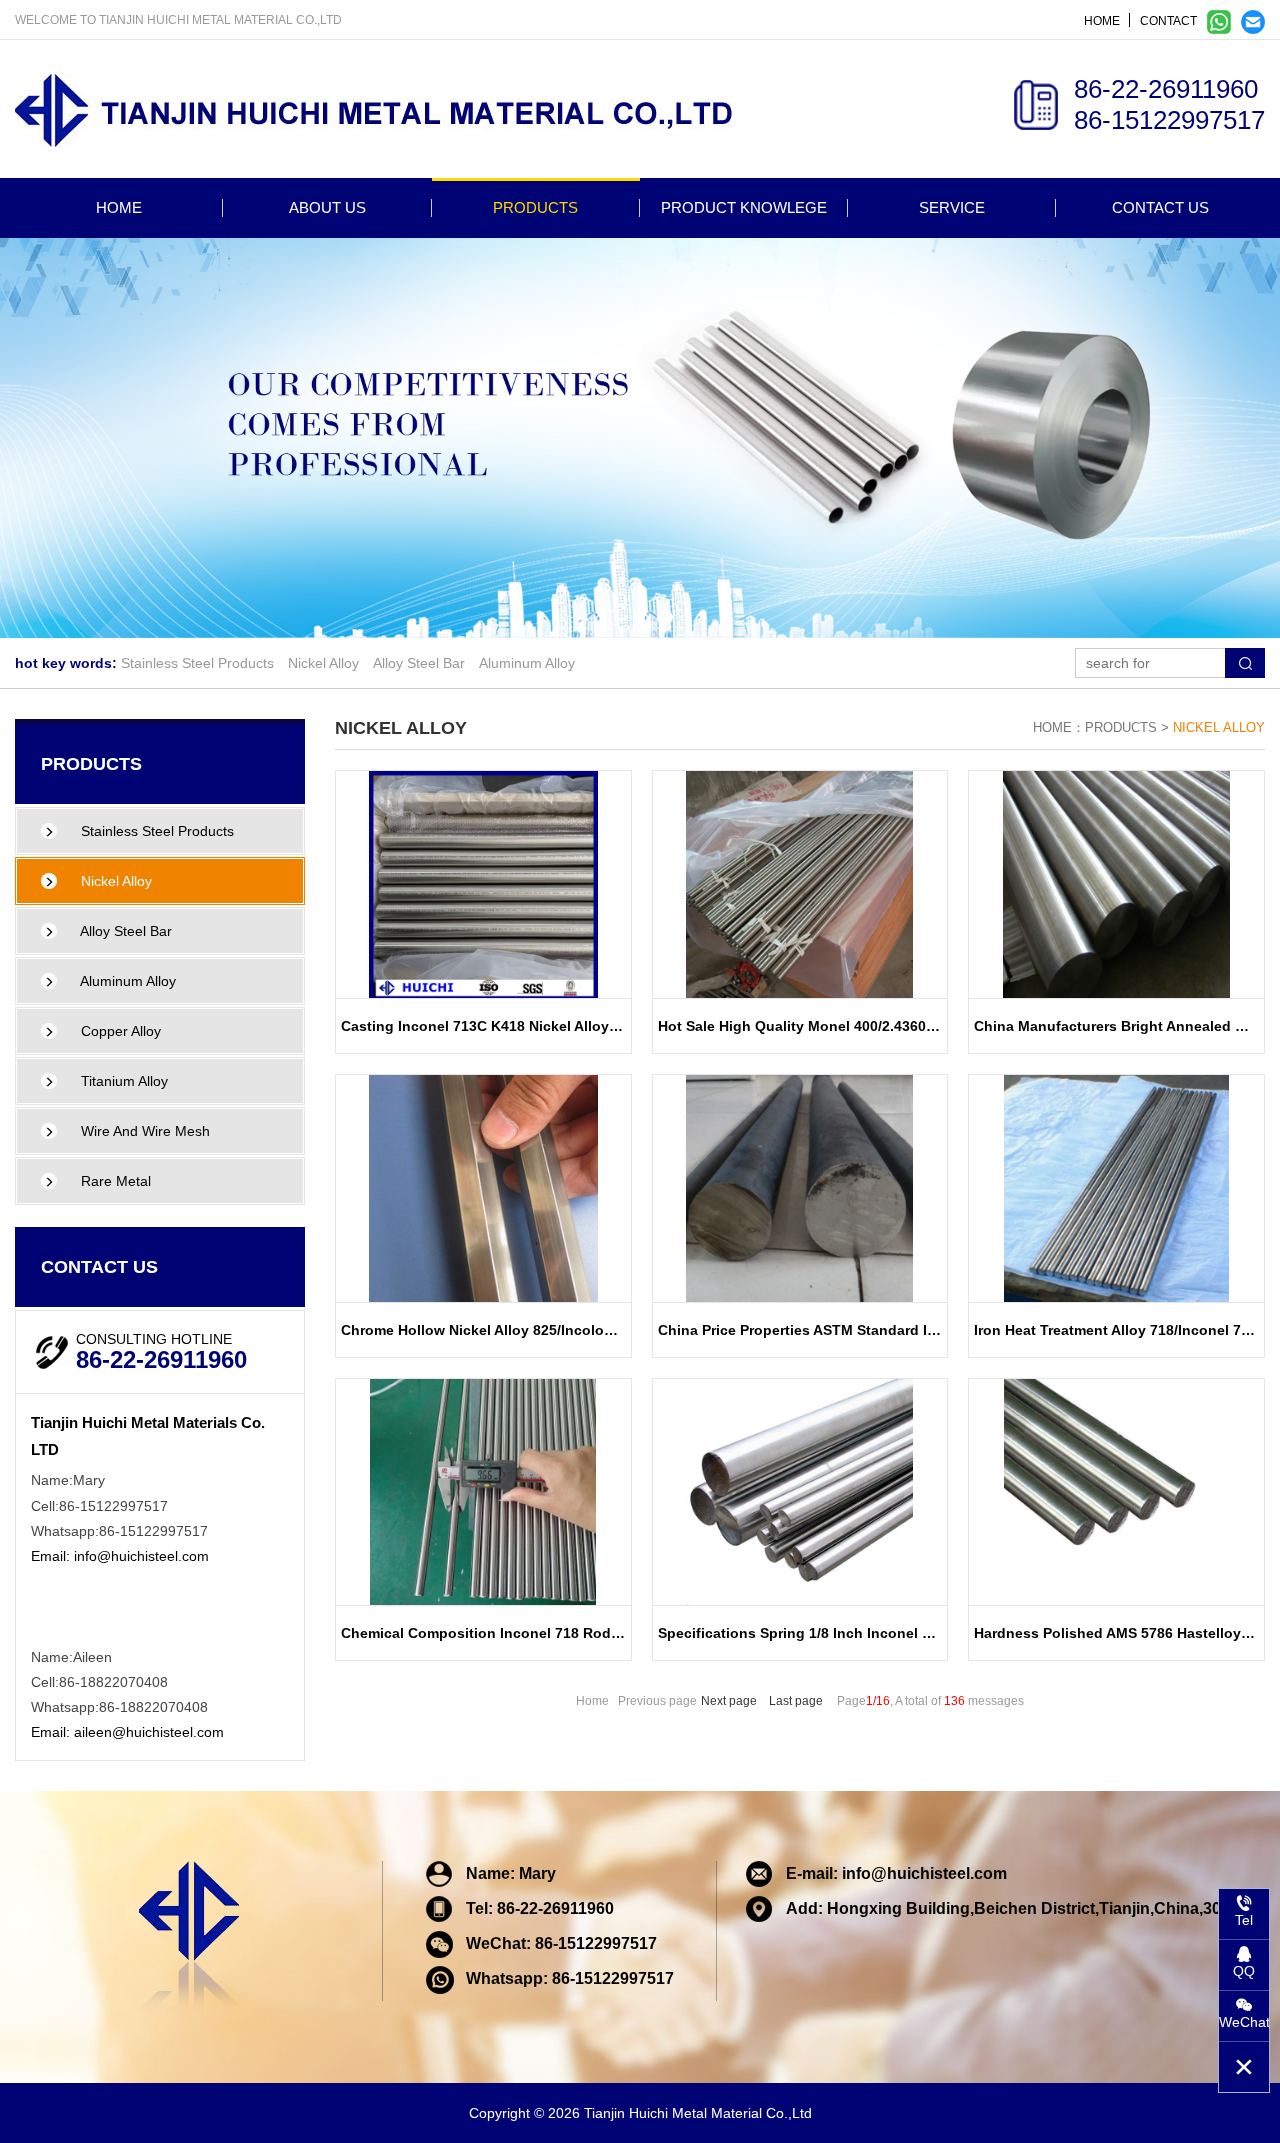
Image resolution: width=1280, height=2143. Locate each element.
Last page (796, 1701)
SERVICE (952, 207)
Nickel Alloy (323, 663)
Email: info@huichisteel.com (120, 1556)
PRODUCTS (535, 207)
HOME (119, 207)
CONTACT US (1160, 207)
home (1102, 21)
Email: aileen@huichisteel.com (127, 1732)
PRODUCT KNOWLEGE (744, 207)
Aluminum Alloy (527, 663)
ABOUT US (327, 207)
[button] (615, 617)
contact (1168, 21)
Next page (729, 1701)
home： (1059, 727)
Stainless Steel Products (197, 663)
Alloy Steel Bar (419, 663)
